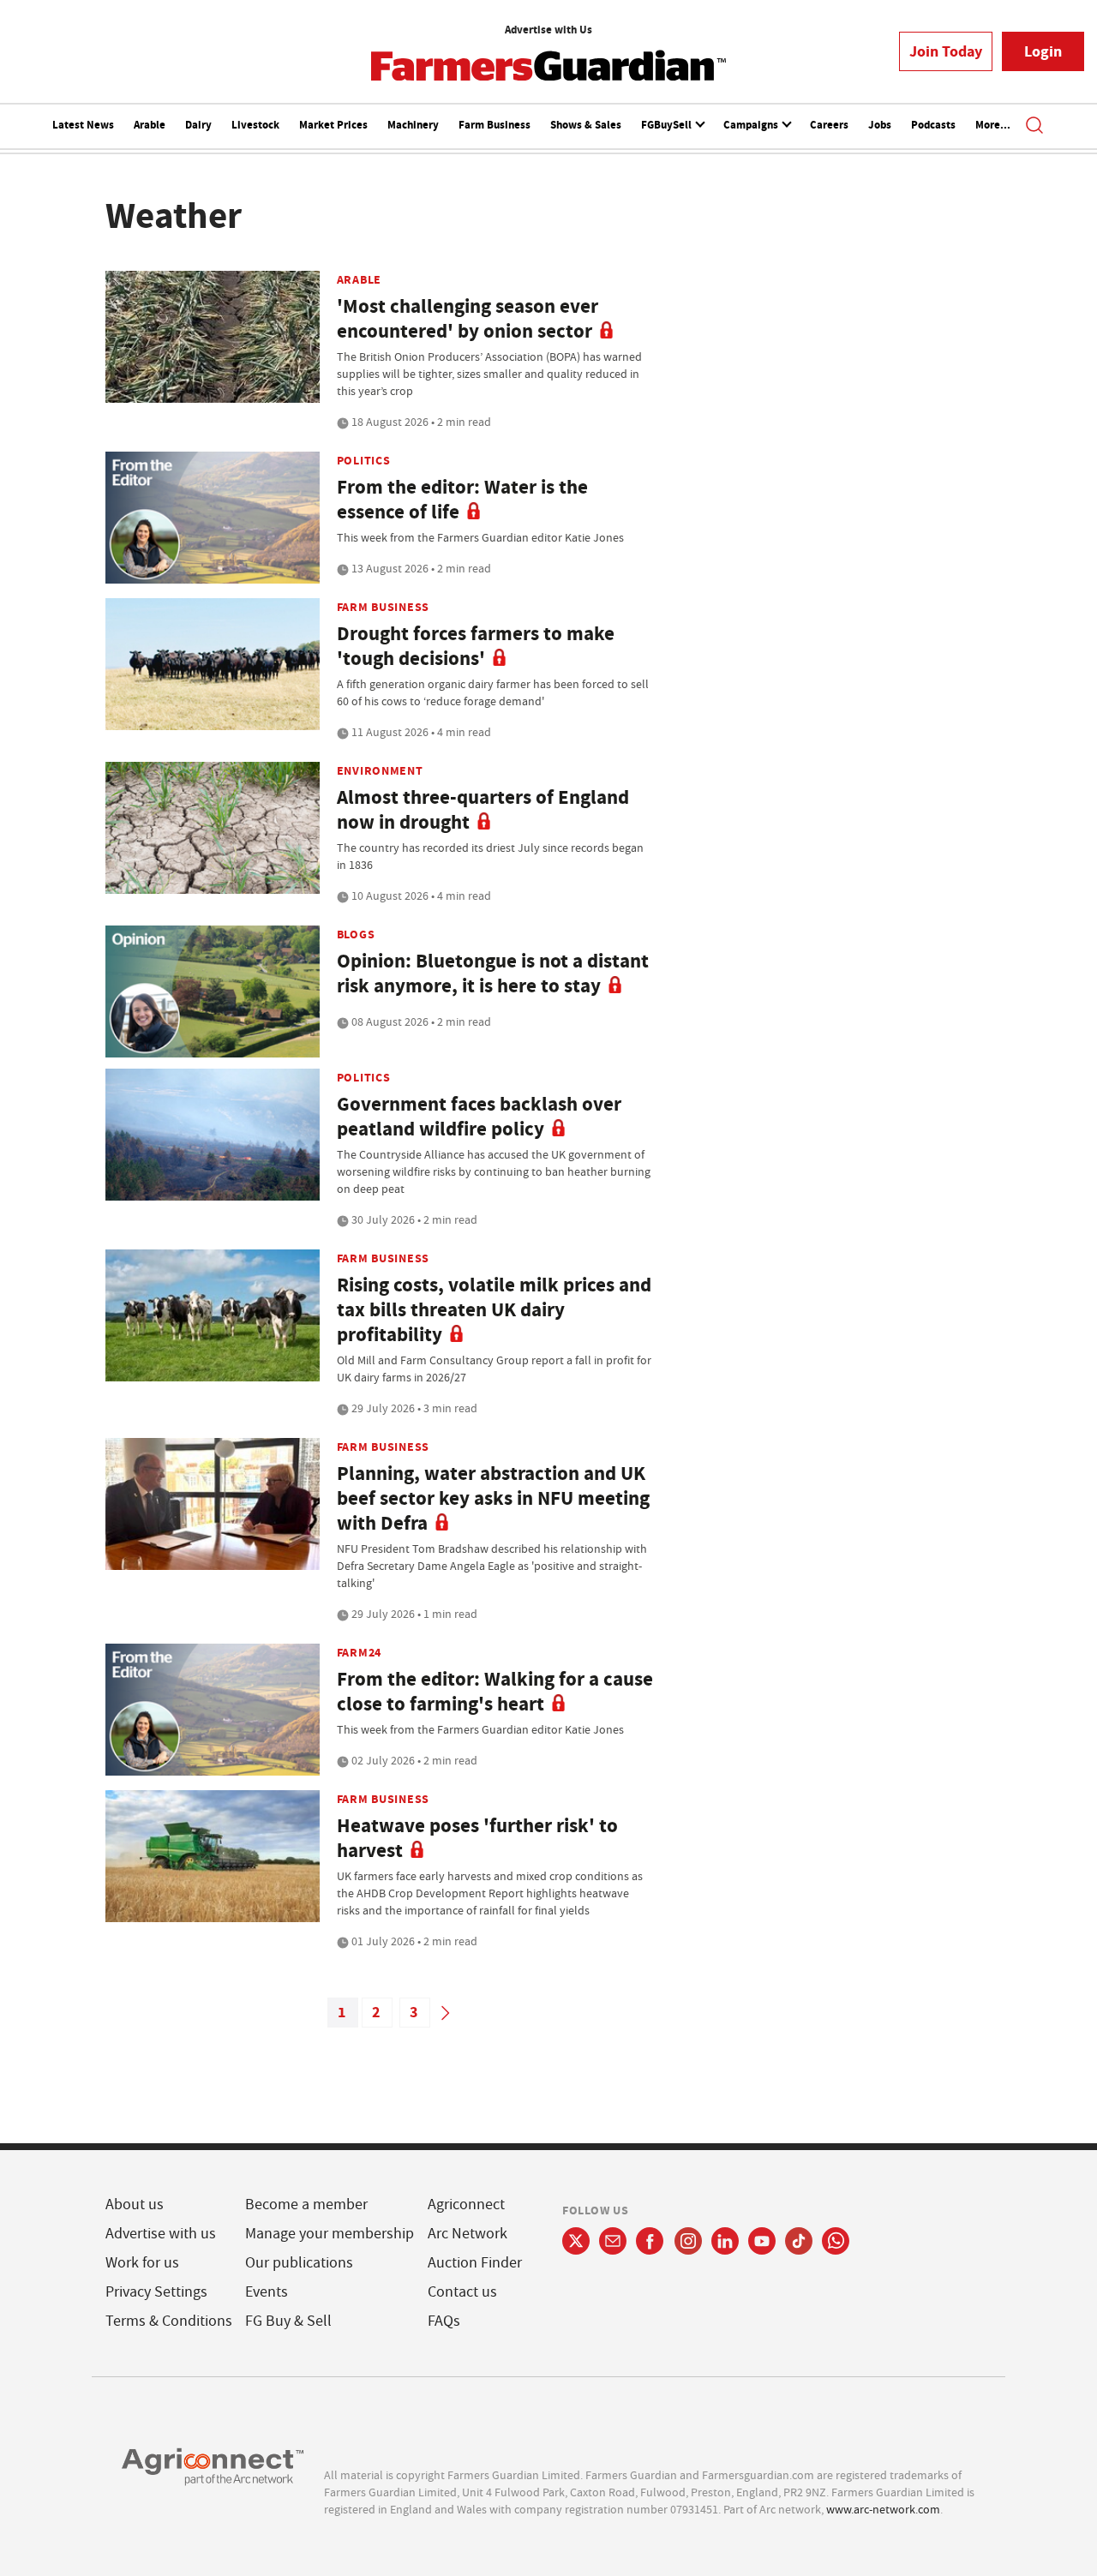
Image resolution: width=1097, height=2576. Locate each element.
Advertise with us (161, 2234)
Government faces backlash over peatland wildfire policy (479, 1117)
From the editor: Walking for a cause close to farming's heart (495, 1692)
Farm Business (495, 125)
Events (267, 2292)
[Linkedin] (725, 2241)
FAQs (444, 2321)
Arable (150, 125)
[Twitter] (576, 2241)
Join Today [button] (946, 51)
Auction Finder (475, 2263)
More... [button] (993, 125)
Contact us (462, 2292)
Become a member (306, 2205)
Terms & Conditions (169, 2321)
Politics (364, 460)
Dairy (198, 125)
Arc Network (468, 2234)
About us (135, 2205)
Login (1043, 51)
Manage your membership (330, 2234)
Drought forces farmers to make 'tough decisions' (476, 646)
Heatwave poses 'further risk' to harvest (477, 1838)
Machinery (413, 125)
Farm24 (359, 1652)
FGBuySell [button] (668, 125)
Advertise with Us (548, 30)
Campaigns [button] (752, 125)
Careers (829, 125)
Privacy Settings (156, 2292)
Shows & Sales (586, 125)
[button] (1034, 127)
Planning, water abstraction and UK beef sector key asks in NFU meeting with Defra (493, 1498)
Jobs (880, 125)
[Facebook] (650, 2241)
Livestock (255, 125)
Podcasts (933, 125)
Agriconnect (466, 2205)
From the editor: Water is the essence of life (462, 500)
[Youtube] (762, 2241)
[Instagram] (688, 2241)
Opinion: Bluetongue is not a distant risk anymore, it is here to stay (493, 973)
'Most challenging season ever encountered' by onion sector (468, 319)
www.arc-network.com (883, 2509)
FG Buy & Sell (288, 2321)
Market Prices (333, 125)
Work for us (142, 2263)
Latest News (83, 125)
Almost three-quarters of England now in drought (483, 810)
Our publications (299, 2263)
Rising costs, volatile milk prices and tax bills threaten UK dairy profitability (494, 1310)
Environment (380, 770)
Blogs (356, 934)
